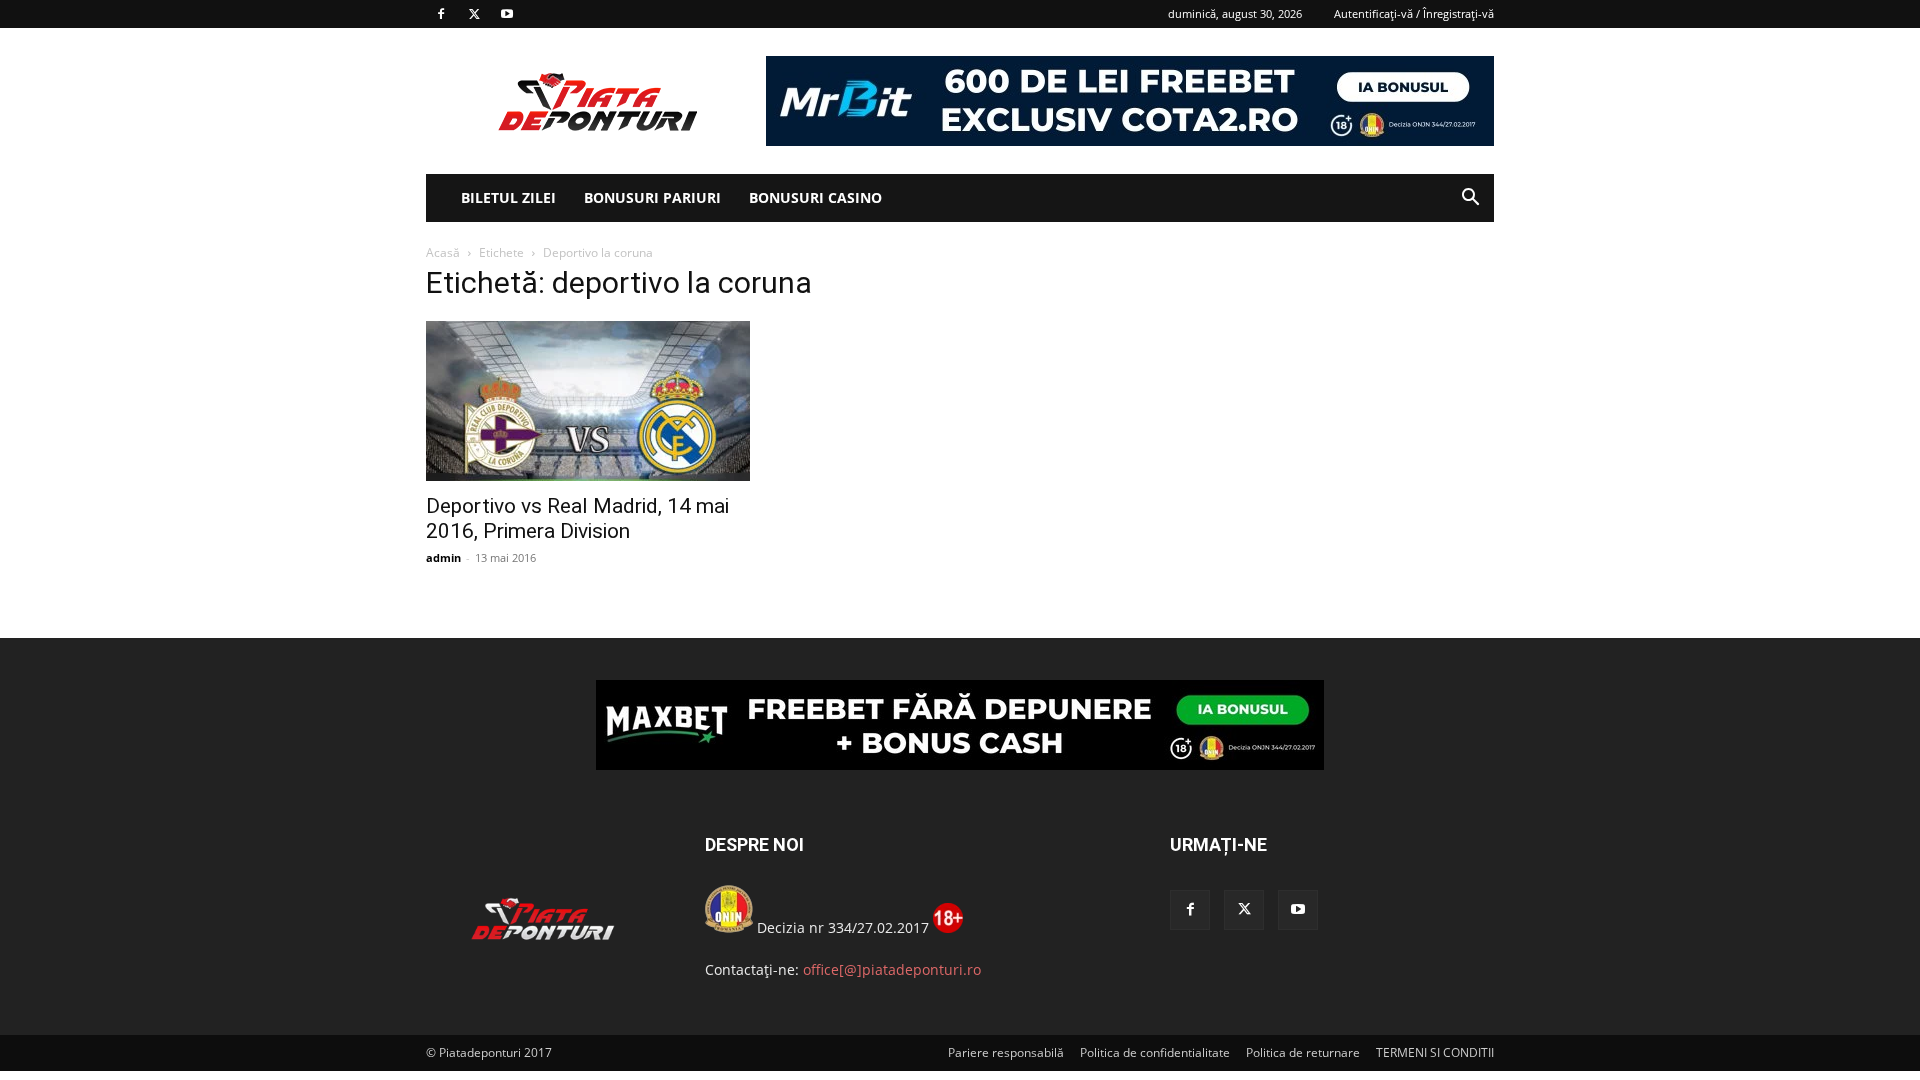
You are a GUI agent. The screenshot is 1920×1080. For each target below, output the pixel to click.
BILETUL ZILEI (508, 197)
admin (443, 557)
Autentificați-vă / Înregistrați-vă (1414, 13)
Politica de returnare (1303, 1052)
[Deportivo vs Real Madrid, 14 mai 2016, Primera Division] (588, 401)
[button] (1470, 199)
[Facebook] (441, 14)
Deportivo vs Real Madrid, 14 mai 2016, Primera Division (577, 518)
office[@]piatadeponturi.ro (892, 969)
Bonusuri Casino (815, 197)
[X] (474, 14)
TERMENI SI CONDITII (1435, 1052)
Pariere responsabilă (1006, 1052)
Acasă (443, 252)
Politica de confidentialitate (1155, 1052)
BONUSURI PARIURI (652, 197)
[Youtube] (507, 14)
